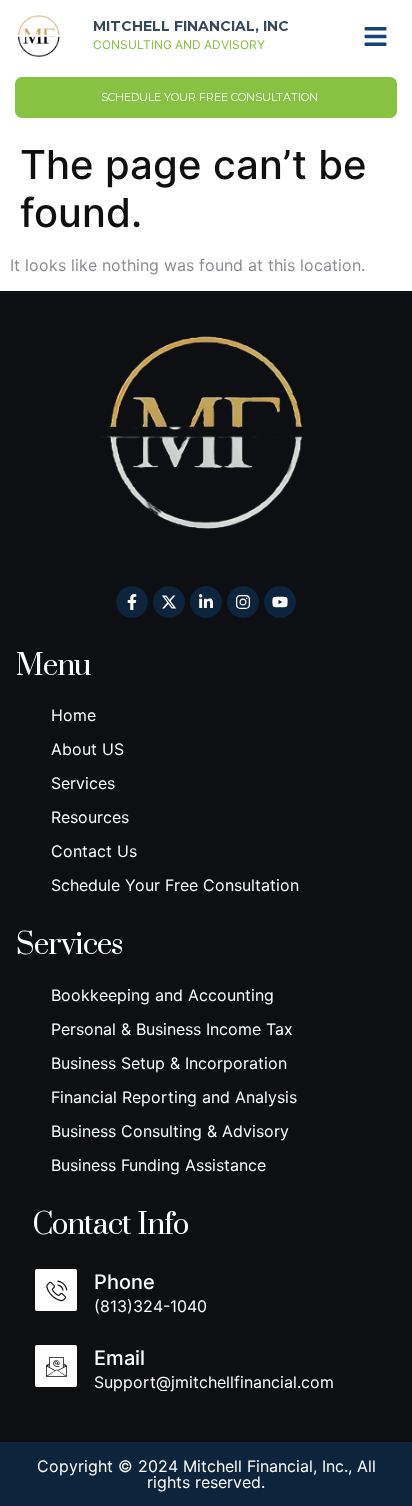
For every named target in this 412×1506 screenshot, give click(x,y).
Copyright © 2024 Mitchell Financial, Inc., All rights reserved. (206, 1474)
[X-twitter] (169, 602)
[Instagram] (243, 602)
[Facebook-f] (132, 602)
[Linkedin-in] (206, 602)
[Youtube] (280, 602)
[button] (376, 36)
